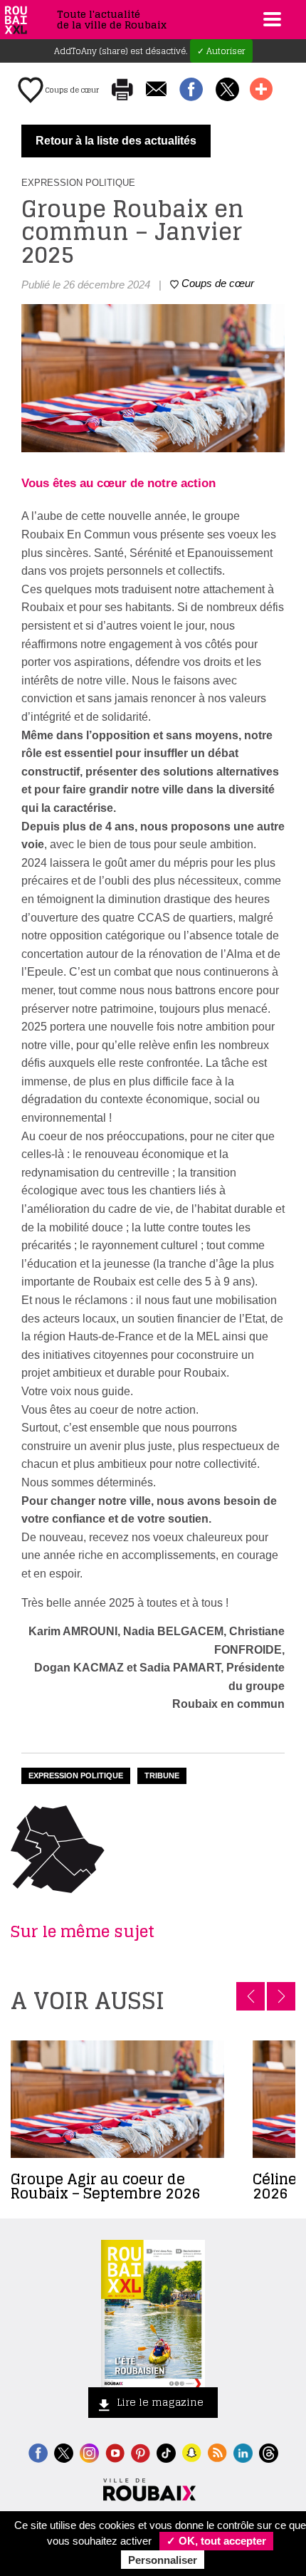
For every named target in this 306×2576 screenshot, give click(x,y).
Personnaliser (163, 2560)
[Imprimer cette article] (122, 90)
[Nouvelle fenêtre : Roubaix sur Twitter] (64, 2451)
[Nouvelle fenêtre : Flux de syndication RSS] (217, 2451)
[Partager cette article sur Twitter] (227, 90)
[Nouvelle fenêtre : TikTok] (166, 2451)
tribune (162, 1775)
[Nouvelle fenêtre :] (115, 2451)
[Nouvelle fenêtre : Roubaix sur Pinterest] (141, 2451)
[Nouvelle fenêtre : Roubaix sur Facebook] (38, 2451)
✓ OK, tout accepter (216, 2541)
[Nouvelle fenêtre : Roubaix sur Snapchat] (192, 2451)
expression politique (76, 1775)
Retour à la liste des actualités (116, 141)
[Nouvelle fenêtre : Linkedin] (243, 2451)
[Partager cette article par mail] (156, 90)
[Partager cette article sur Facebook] (191, 90)
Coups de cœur (71, 90)
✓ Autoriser (221, 51)
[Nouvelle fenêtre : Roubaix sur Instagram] (89, 2451)
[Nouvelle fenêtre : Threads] (269, 2451)
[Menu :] (270, 19)
